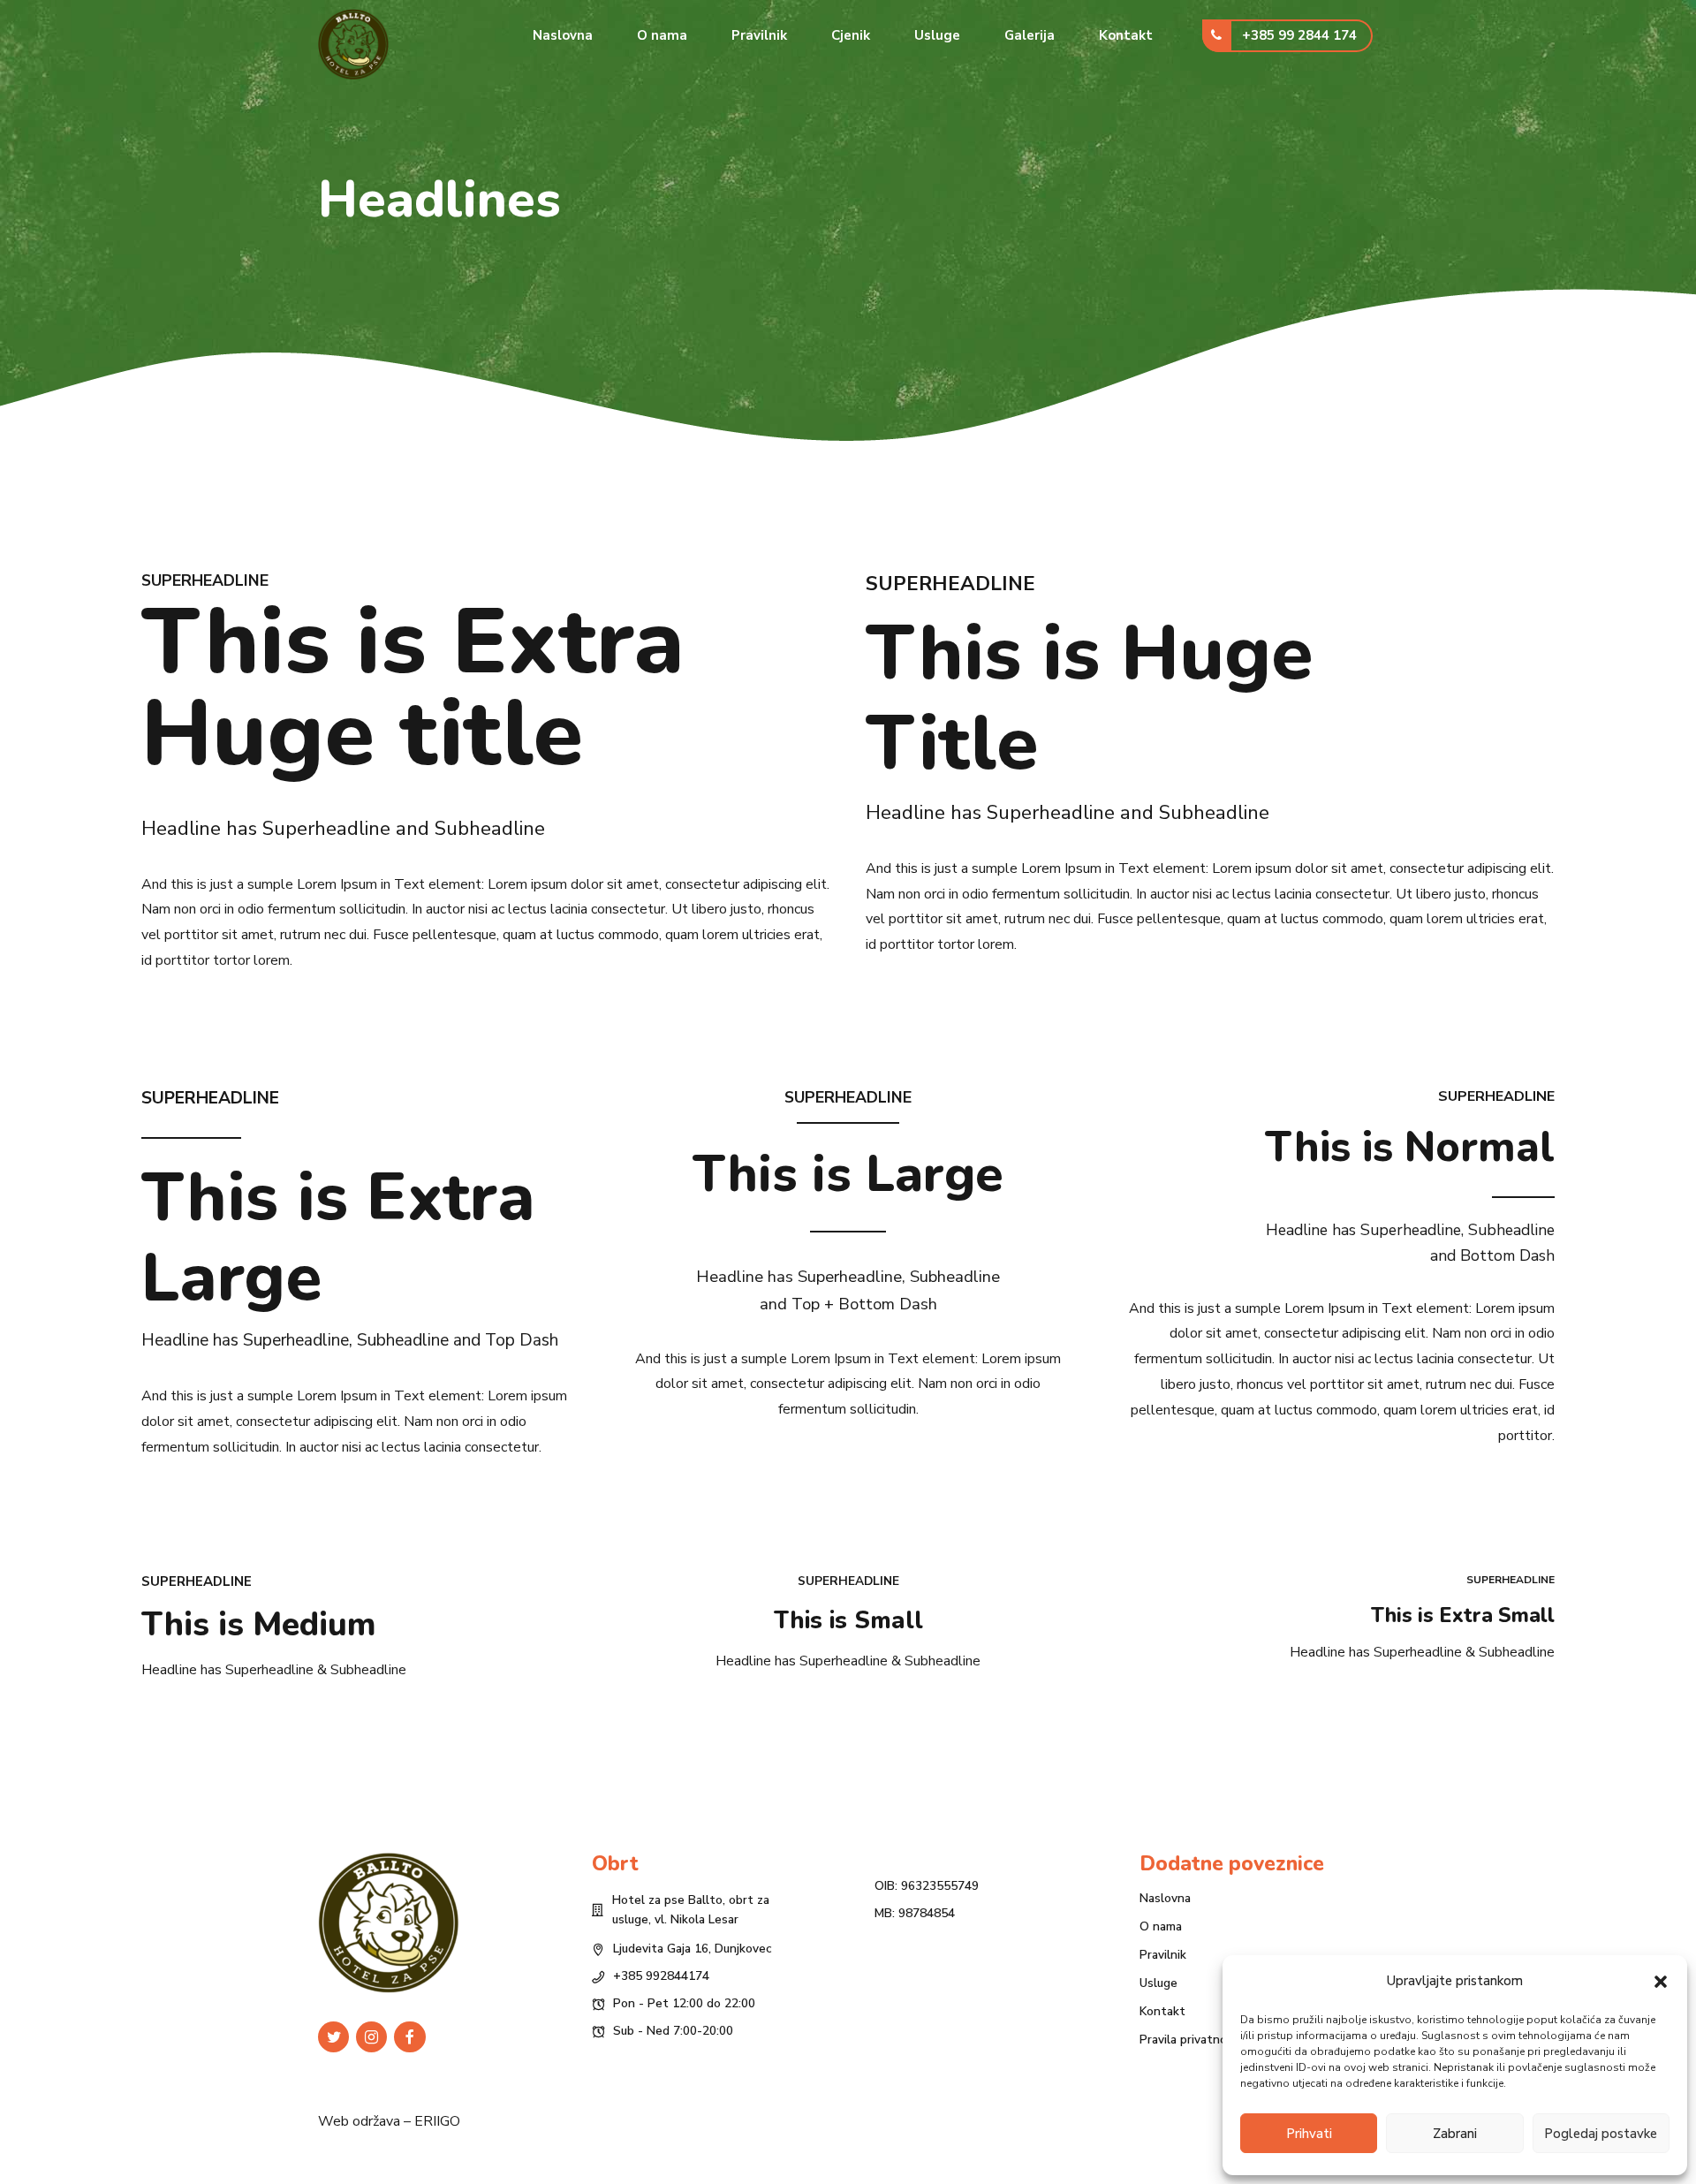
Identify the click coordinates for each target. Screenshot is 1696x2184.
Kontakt (1126, 35)
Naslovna (563, 35)
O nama (662, 35)
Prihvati (1309, 2134)
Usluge (937, 35)
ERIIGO (437, 2121)
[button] (1661, 1982)
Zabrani (1455, 2134)
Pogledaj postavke (1601, 2134)
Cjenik (851, 35)
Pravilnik (759, 35)
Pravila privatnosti (1191, 2040)
